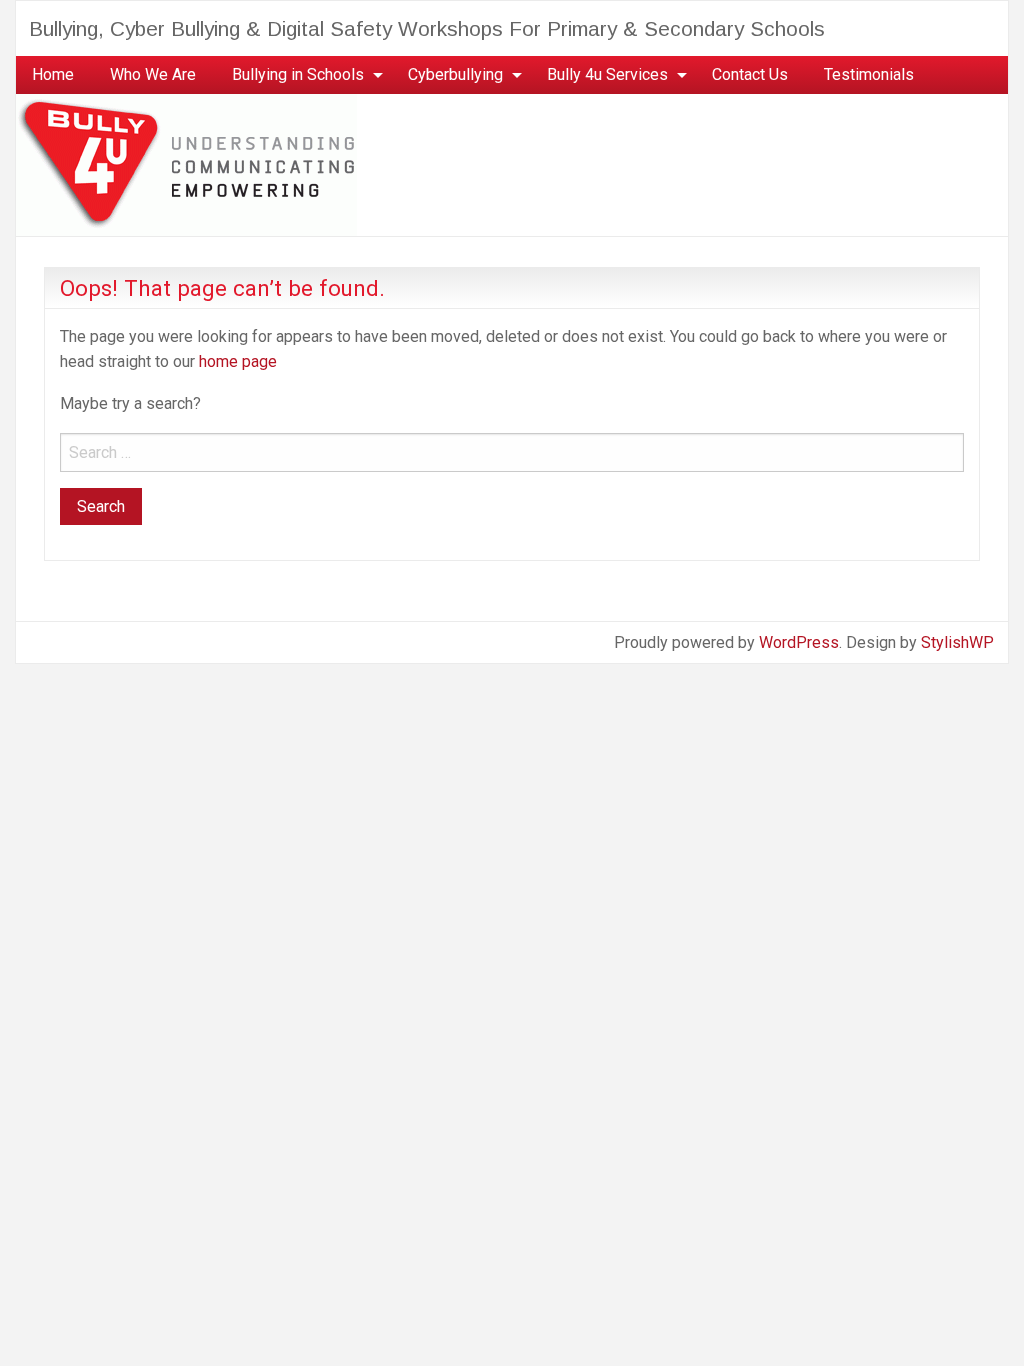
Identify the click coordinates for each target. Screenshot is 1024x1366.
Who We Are (153, 74)
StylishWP (957, 642)
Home (53, 74)
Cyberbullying (455, 74)
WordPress (799, 642)
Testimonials (869, 74)
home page (238, 361)
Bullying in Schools (298, 74)
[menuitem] (53, 75)
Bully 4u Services (607, 74)
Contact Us (750, 74)
